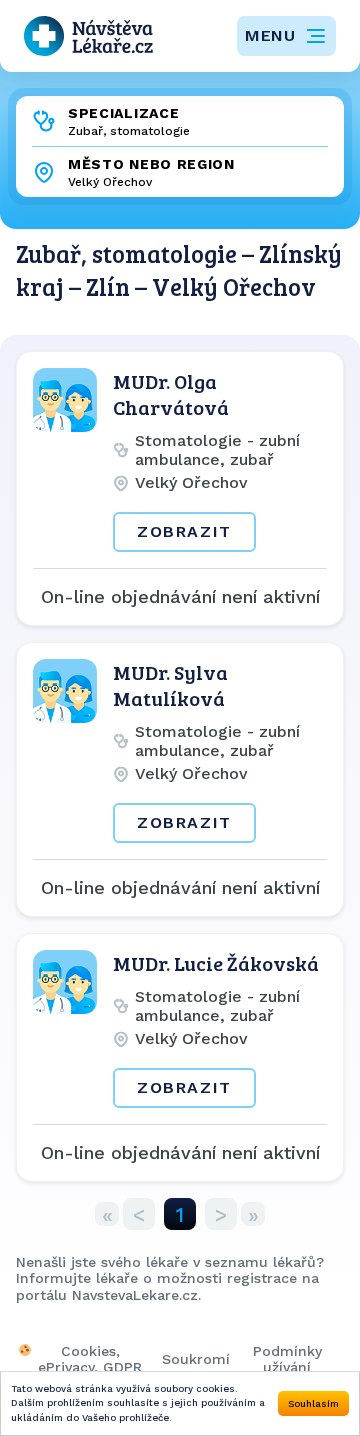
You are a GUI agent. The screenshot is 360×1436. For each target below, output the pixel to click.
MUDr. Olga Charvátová (171, 394)
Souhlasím (313, 1403)
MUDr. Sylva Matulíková (170, 685)
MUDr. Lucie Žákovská (216, 963)
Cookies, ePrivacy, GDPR (90, 1359)
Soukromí (196, 1359)
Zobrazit (184, 531)
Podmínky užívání (287, 1359)
